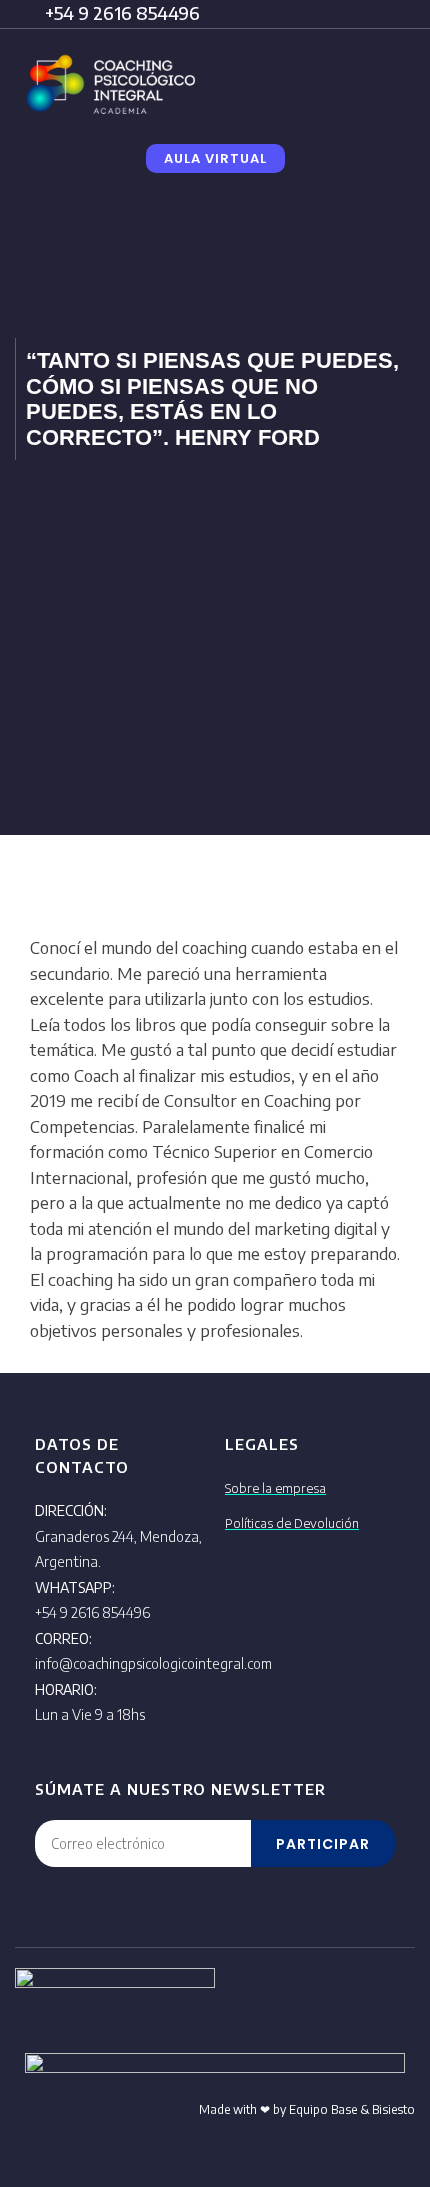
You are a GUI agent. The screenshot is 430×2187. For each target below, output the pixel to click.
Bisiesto (393, 2109)
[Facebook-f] (321, 2011)
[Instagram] (275, 2011)
